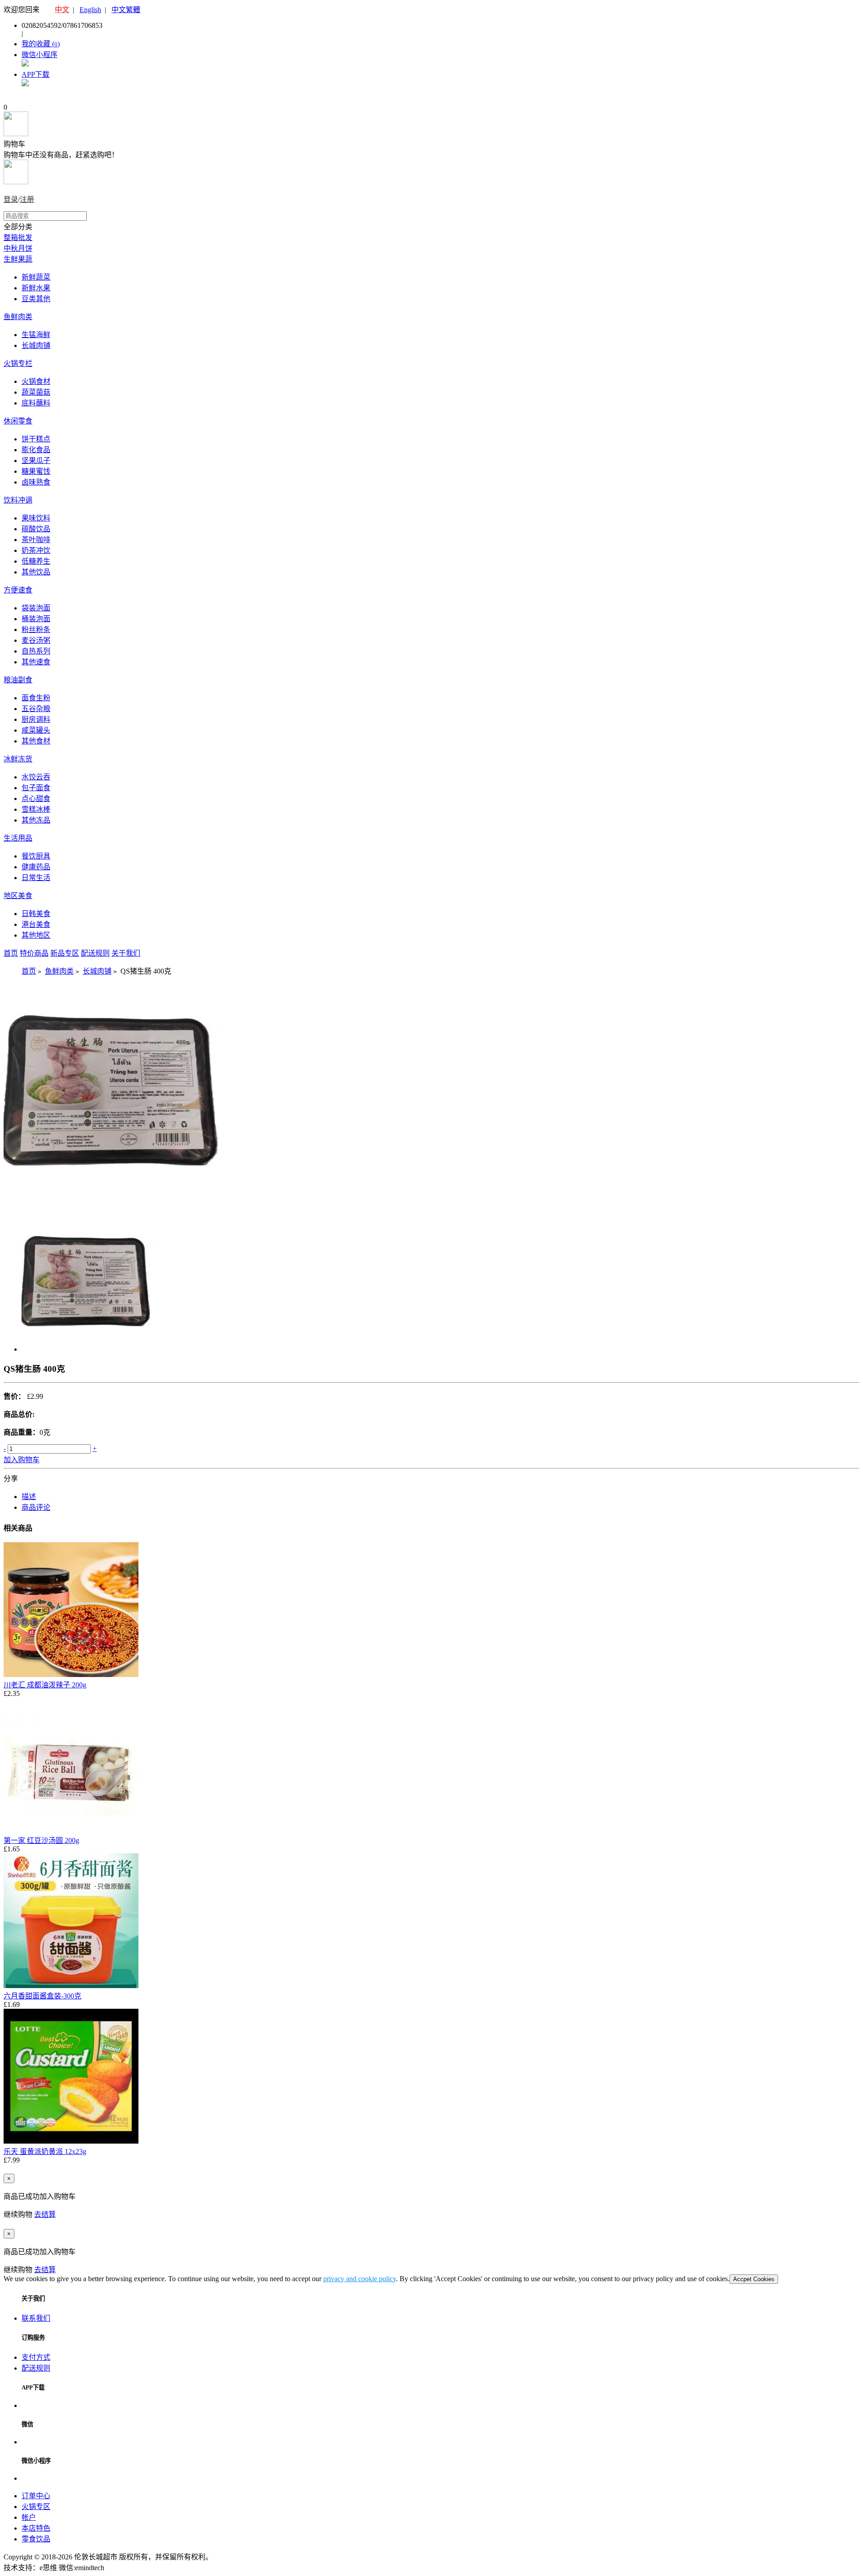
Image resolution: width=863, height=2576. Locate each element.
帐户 (29, 2517)
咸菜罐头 (36, 730)
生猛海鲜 (36, 335)
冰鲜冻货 (18, 759)
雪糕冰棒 (36, 809)
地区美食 (18, 896)
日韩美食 (36, 914)
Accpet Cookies (754, 2279)
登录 (11, 199)
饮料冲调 (18, 500)
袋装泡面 (36, 608)
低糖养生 (36, 561)
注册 (27, 199)
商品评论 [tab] (36, 1507)
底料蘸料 (36, 403)
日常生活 (36, 878)
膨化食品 (36, 450)
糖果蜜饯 (36, 471)
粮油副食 (18, 680)
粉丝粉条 (36, 630)
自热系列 (36, 651)
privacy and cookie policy (360, 2279)
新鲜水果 (36, 288)
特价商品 (34, 953)
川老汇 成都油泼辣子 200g (45, 1685)
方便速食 (18, 590)
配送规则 (95, 953)
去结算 (45, 2214)
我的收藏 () (41, 44)
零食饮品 (36, 2539)
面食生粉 (36, 698)
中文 (62, 10)
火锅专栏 (18, 363)
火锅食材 (36, 381)
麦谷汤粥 (36, 640)
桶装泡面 (36, 619)
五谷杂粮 (36, 709)
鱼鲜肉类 (18, 317)
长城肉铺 (36, 345)
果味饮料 (36, 518)
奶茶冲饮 (36, 550)
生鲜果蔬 (18, 259)
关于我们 (126, 953)
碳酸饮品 (36, 529)
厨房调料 (36, 719)
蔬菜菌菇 (36, 392)
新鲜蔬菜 (36, 277)
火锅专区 (36, 2507)
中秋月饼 (18, 248)
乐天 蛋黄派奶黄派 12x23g (45, 2151)
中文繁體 (126, 10)
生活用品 (18, 838)
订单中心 (36, 2496)
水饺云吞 (36, 777)
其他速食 (36, 662)
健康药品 (36, 867)
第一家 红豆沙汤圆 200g (41, 1840)
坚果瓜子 (36, 460)
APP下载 (36, 74)
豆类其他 (36, 299)
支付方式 (36, 2357)
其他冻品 (36, 820)
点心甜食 (36, 799)
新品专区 (65, 953)
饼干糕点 (36, 439)
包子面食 (36, 788)
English (90, 10)
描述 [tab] (29, 1497)
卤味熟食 (36, 482)
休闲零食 (18, 421)
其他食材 (36, 741)
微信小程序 (40, 55)
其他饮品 (36, 572)
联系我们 (36, 2318)
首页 (11, 953)
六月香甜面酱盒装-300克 (42, 1996)
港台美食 (36, 924)
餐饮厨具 (36, 856)
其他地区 (36, 935)
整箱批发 (18, 238)
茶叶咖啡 (36, 540)
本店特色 (36, 2528)
